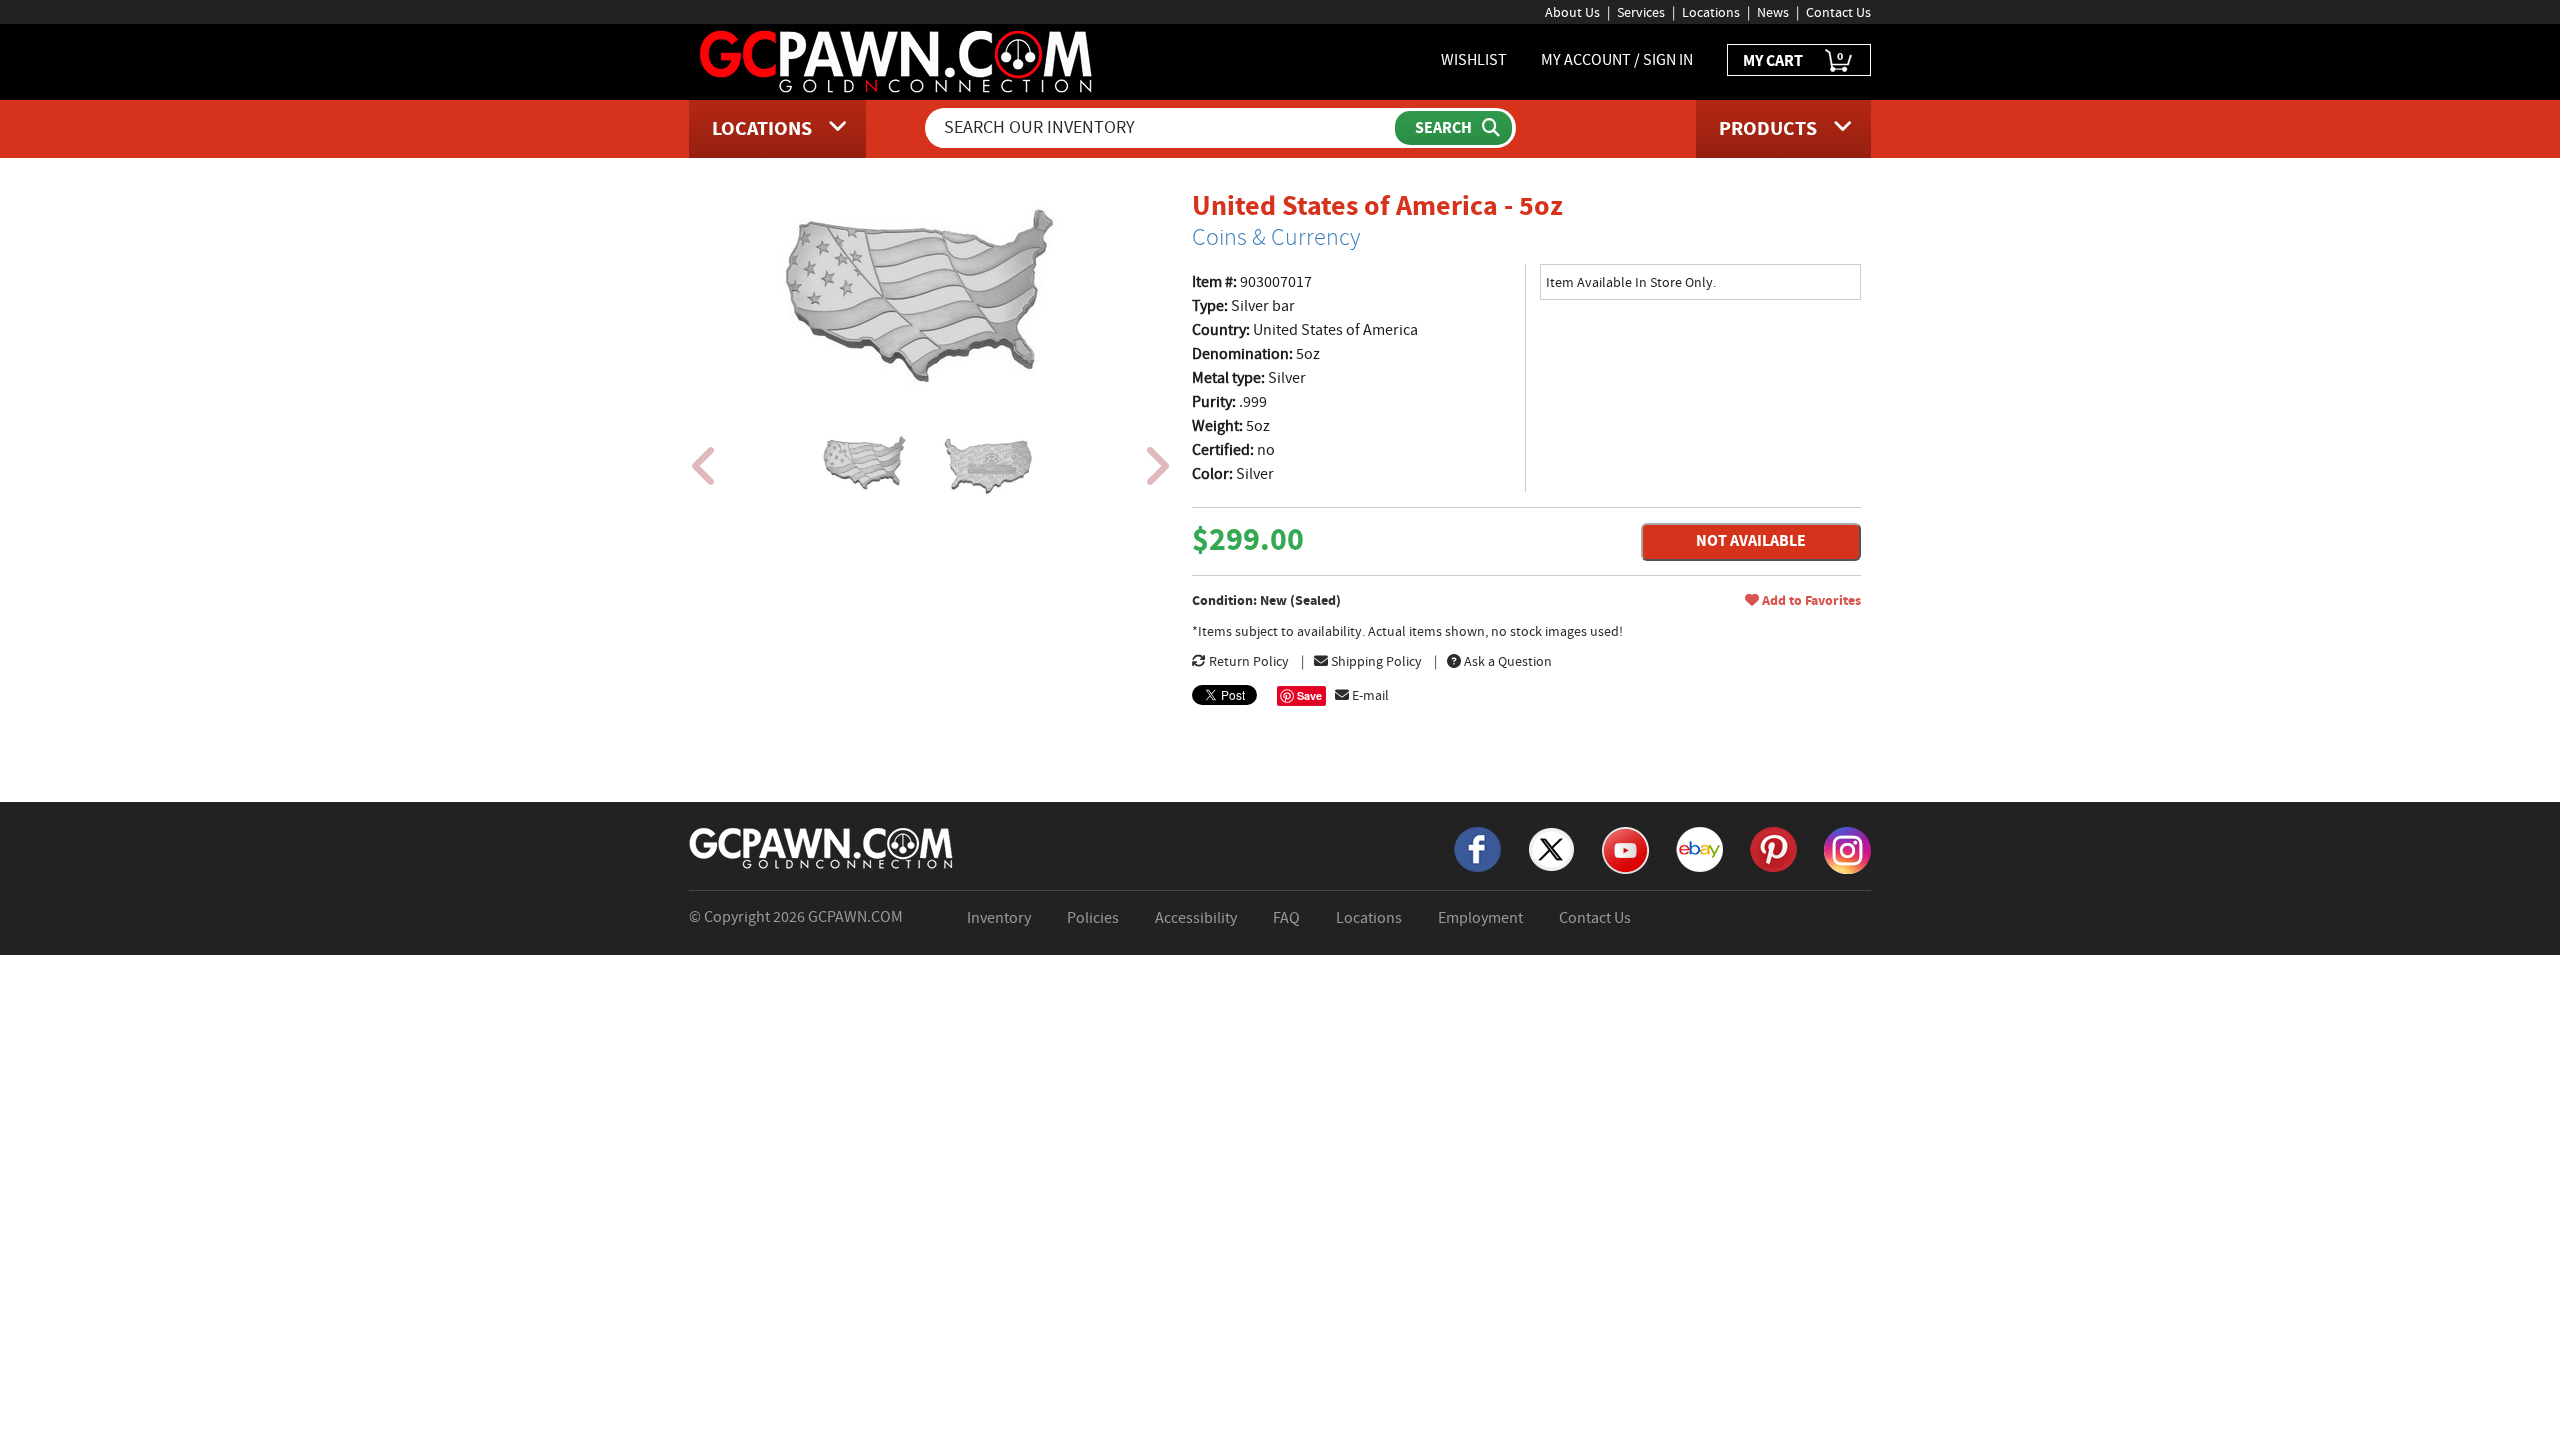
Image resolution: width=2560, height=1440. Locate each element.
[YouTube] (1625, 849)
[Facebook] (1477, 848)
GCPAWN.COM (855, 917)
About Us (1572, 12)
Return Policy (1247, 661)
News (1773, 12)
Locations (1711, 12)
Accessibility (1196, 918)
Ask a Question (1506, 661)
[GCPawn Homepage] (897, 60)
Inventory (999, 918)
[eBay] (1699, 848)
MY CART (1793, 59)
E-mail (1369, 695)
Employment (1480, 918)
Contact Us (1838, 12)
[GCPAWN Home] (822, 847)
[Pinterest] (1773, 848)
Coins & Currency (1276, 237)
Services (1641, 12)
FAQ (1286, 918)
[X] (1551, 848)
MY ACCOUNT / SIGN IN (1617, 60)
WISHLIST (1474, 60)
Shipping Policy (1375, 661)
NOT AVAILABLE (1751, 540)
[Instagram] (1847, 849)
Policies (1093, 918)
